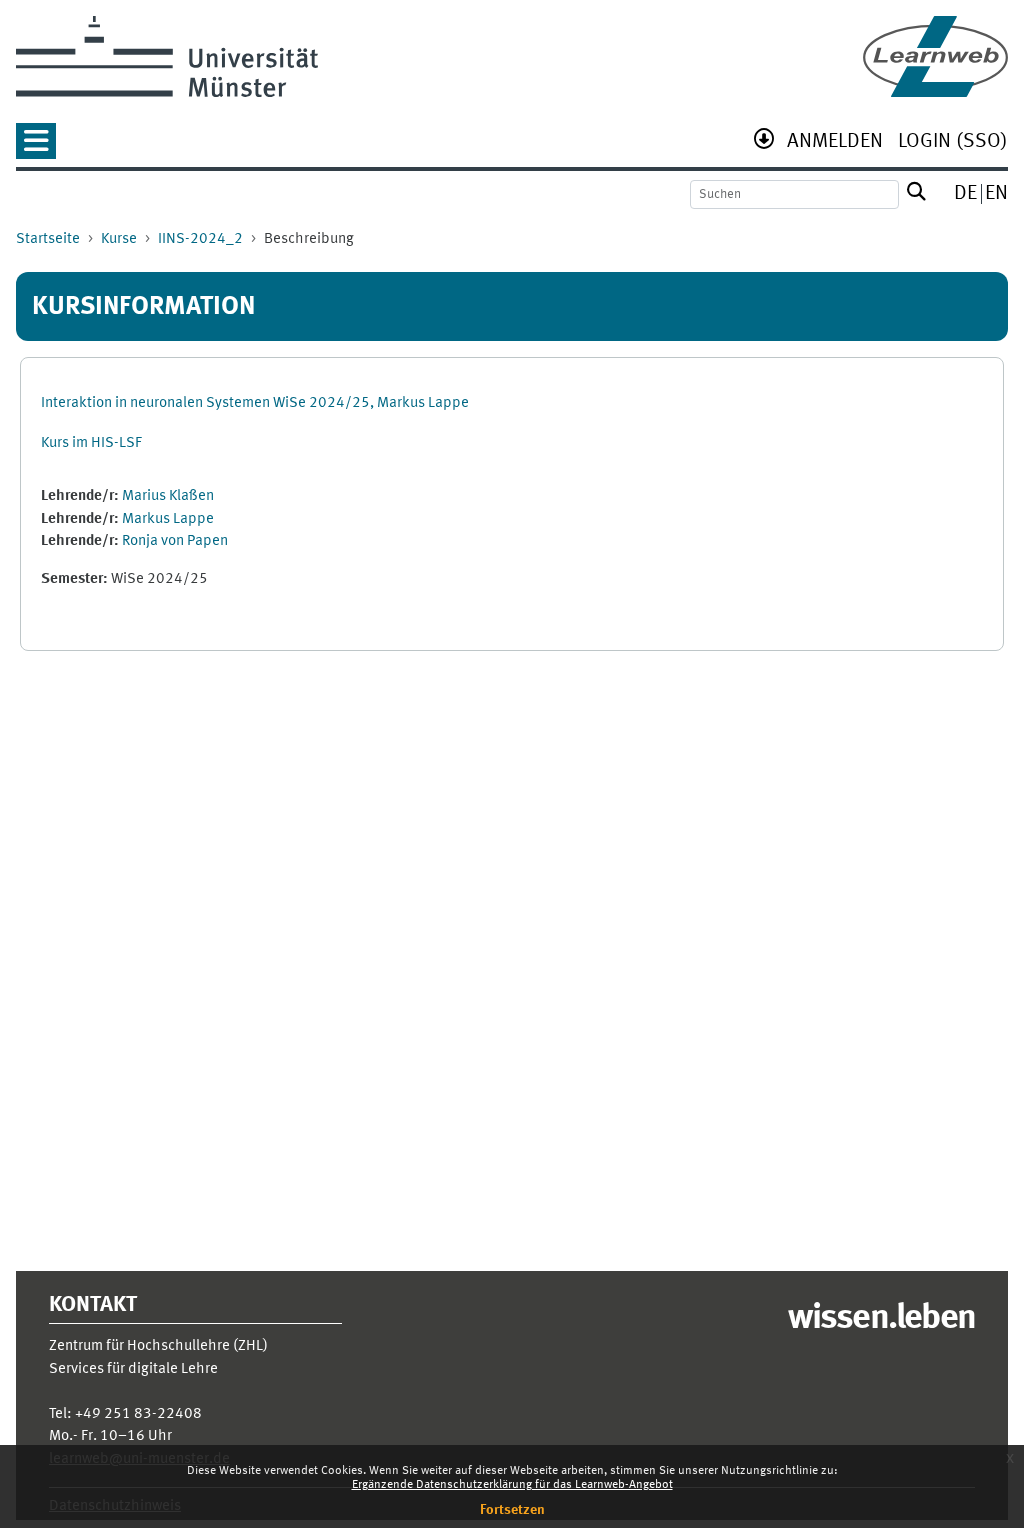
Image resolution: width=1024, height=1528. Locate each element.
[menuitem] (835, 143)
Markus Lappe (168, 519)
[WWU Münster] (167, 56)
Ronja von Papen (175, 541)
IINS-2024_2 (200, 239)
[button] (36, 147)
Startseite (48, 239)
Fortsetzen (512, 1510)
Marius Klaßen (168, 496)
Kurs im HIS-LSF (91, 443)
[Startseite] (935, 56)
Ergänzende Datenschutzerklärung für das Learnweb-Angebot (512, 1485)
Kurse (119, 239)
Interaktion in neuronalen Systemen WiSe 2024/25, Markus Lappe (255, 403)
